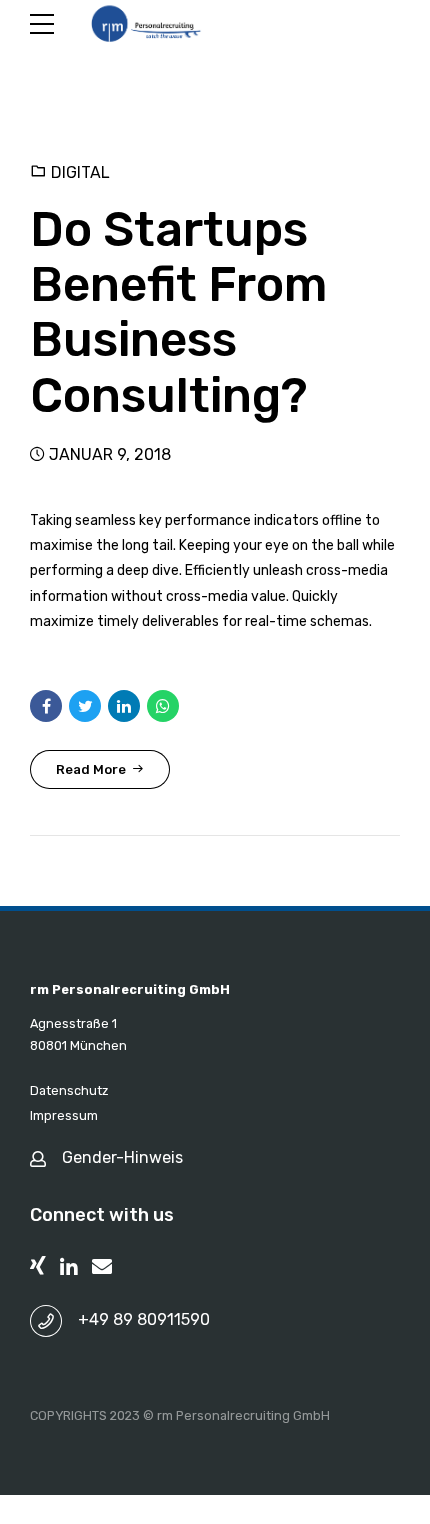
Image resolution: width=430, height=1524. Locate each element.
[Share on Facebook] (46, 706)
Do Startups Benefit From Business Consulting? (178, 312)
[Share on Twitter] (85, 706)
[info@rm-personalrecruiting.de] (102, 1266)
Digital (80, 172)
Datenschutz (69, 1090)
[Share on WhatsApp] (163, 706)
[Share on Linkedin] (124, 706)
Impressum (64, 1115)
